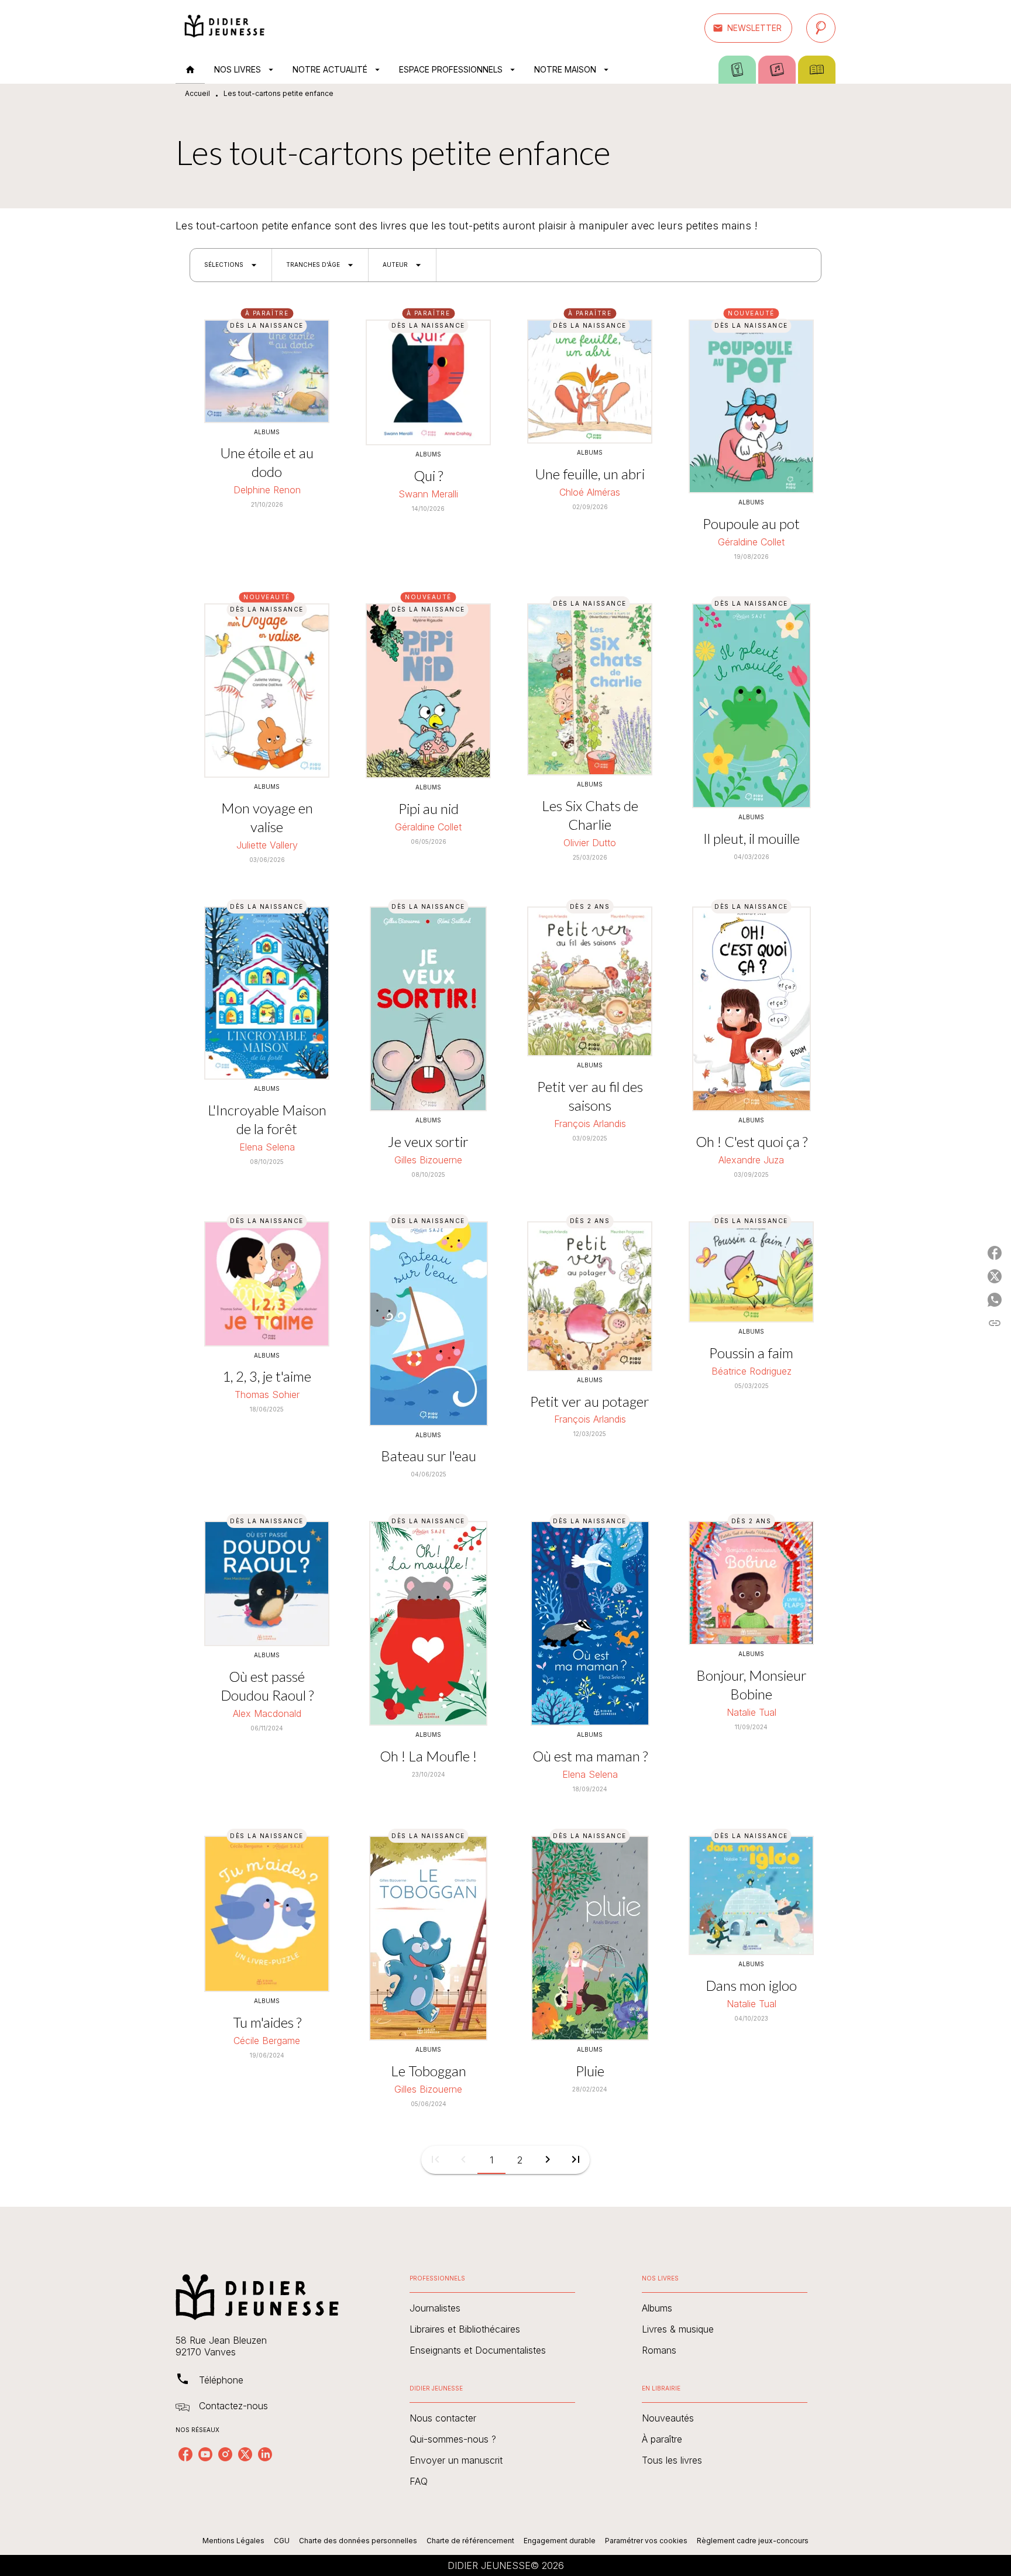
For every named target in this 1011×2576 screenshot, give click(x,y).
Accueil (197, 93)
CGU (282, 2541)
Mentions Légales (233, 2541)
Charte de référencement (470, 2541)
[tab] (190, 70)
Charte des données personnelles (358, 2541)
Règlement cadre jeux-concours (753, 2541)
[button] (748, 28)
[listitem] (185, 2454)
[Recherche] (821, 28)
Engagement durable (560, 2541)
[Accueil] (225, 28)
